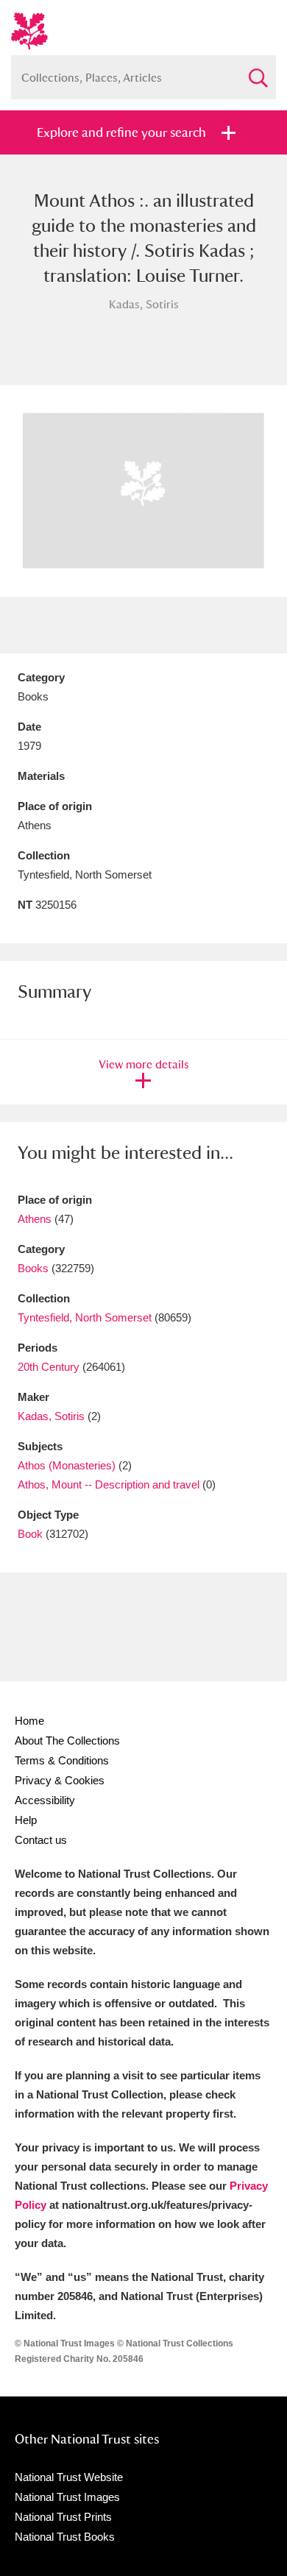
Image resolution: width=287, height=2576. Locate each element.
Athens (35, 1219)
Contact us (41, 1840)
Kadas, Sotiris (51, 1416)
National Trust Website (69, 2477)
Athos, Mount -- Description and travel (109, 1484)
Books (33, 1268)
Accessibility (45, 1800)
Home (29, 1721)
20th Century (49, 1367)
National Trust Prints (63, 2517)
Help (26, 1820)
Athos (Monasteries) (67, 1465)
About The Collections (67, 1741)
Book (30, 1534)
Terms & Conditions (62, 1760)
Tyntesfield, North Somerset (85, 1317)
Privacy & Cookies (60, 1780)
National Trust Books (65, 2537)
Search (258, 72)
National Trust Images (67, 2497)
